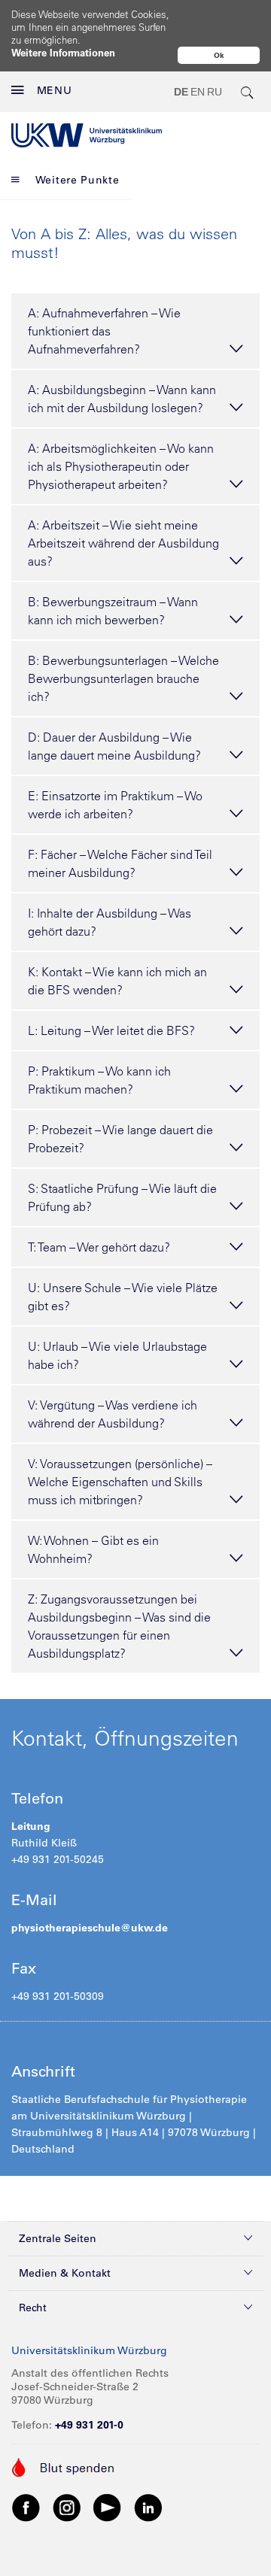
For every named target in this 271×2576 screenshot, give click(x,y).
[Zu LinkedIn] (148, 2507)
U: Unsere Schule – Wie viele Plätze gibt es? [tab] (123, 1297)
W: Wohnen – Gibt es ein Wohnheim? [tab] (93, 1549)
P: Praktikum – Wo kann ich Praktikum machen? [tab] (99, 1080)
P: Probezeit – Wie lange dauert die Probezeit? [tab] (120, 1139)
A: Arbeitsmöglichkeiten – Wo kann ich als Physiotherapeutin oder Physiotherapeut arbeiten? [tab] (121, 466)
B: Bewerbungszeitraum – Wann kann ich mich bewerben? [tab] (113, 611)
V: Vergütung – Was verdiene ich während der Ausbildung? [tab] (113, 1414)
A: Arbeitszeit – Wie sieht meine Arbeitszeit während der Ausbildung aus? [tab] (123, 543)
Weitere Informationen (63, 52)
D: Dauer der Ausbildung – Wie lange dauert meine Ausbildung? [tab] (114, 746)
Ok (219, 55)
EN (198, 92)
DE (181, 92)
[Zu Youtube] (108, 2507)
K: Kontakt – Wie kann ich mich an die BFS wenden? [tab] (117, 981)
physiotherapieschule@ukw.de (90, 1928)
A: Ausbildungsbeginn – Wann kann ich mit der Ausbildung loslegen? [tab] (122, 399)
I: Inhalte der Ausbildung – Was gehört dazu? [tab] (110, 922)
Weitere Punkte (78, 180)
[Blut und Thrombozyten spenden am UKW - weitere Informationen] (64, 2466)
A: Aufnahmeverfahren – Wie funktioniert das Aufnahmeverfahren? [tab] (104, 331)
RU (215, 92)
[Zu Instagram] (67, 2507)
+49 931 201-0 (89, 2425)
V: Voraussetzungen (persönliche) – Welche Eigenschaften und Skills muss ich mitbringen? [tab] (120, 1482)
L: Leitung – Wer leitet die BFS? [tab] (111, 1030)
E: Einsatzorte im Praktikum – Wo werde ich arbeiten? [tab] (115, 805)
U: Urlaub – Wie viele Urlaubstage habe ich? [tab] (117, 1355)
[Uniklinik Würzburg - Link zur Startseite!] (87, 135)
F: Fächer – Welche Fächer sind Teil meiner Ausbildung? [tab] (120, 863)
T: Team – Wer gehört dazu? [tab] (99, 1247)
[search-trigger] (248, 92)
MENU (55, 90)
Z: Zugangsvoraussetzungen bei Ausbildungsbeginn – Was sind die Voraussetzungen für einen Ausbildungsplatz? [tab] (119, 1626)
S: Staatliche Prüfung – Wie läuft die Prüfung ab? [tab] (122, 1197)
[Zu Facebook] (26, 2507)
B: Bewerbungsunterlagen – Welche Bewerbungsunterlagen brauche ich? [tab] (123, 678)
